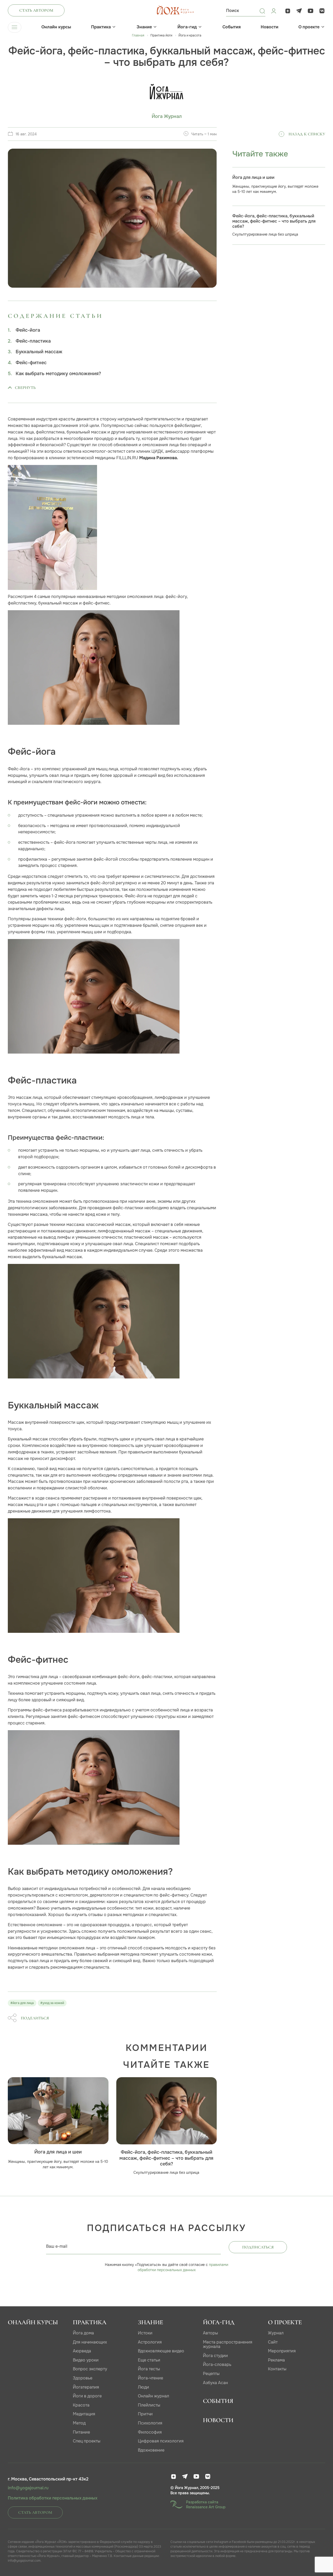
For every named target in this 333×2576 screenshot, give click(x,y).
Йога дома (83, 2333)
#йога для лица (22, 2003)
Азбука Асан (215, 2383)
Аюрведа (82, 2351)
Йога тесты (149, 2369)
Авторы (210, 2333)
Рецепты (211, 2374)
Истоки (145, 2333)
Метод (79, 2423)
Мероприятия (282, 2351)
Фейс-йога (28, 330)
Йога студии (215, 2356)
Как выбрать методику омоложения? (58, 374)
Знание (144, 27)
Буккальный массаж (39, 352)
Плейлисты (149, 2405)
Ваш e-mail (57, 2246)
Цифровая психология (161, 2441)
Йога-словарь (217, 2364)
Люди (143, 2387)
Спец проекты (87, 2441)
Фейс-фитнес (31, 363)
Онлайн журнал (153, 2396)
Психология (150, 2423)
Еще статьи (149, 2360)
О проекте (309, 27)
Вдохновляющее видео (161, 2351)
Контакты (277, 2369)
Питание (81, 2432)
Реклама (276, 2360)
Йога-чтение (151, 2378)
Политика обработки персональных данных (53, 2498)
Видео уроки (86, 2360)
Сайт (273, 2342)
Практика (101, 27)
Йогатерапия (86, 2387)
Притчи (145, 2414)
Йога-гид (187, 27)
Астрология (150, 2342)
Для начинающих (90, 2342)
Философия (150, 2432)
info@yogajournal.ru (28, 2488)
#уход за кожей (52, 2003)
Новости (270, 27)
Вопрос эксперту (90, 2369)
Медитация (84, 2414)
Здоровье (83, 2378)
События (232, 27)
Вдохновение (151, 2450)
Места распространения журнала (228, 2344)
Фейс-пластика (33, 341)
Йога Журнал (167, 116)
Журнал (276, 2333)
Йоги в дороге (87, 2396)
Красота (81, 2405)
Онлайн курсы (56, 27)
